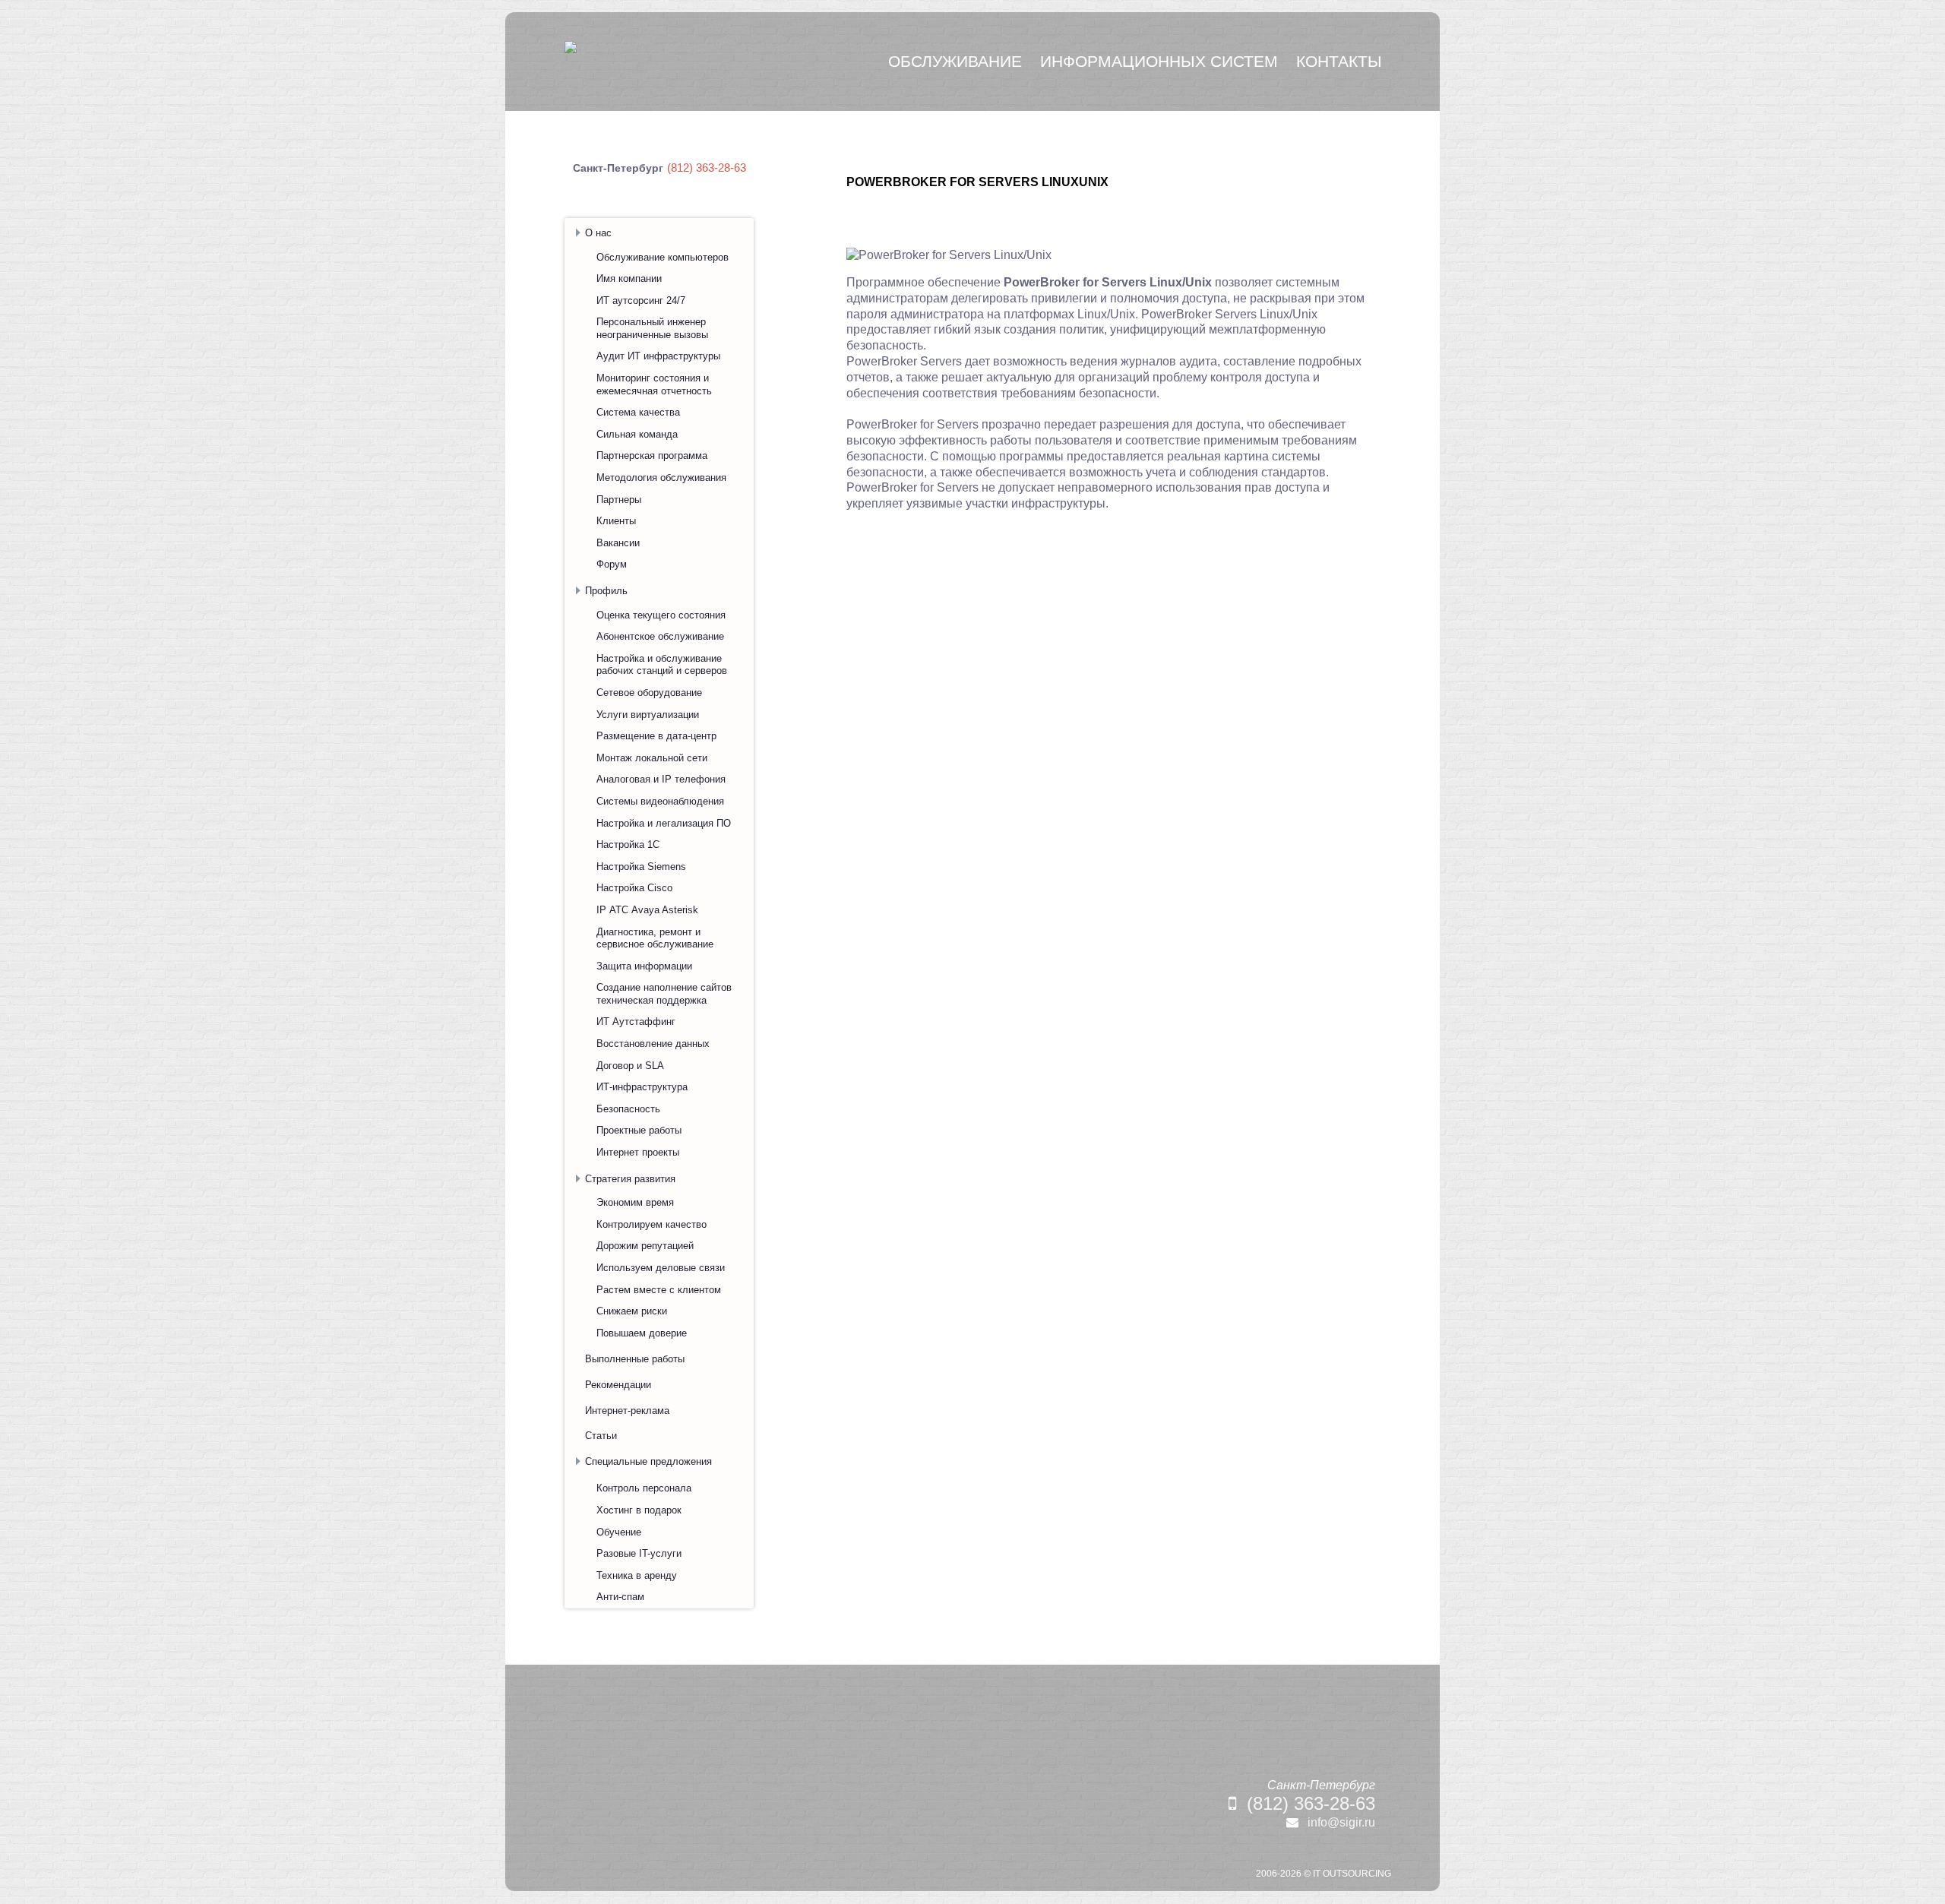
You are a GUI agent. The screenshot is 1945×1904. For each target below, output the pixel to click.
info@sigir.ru (1341, 1822)
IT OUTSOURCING (1352, 1874)
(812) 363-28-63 (1311, 1803)
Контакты (1339, 61)
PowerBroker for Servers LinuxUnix (977, 182)
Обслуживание (955, 61)
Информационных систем (1159, 61)
